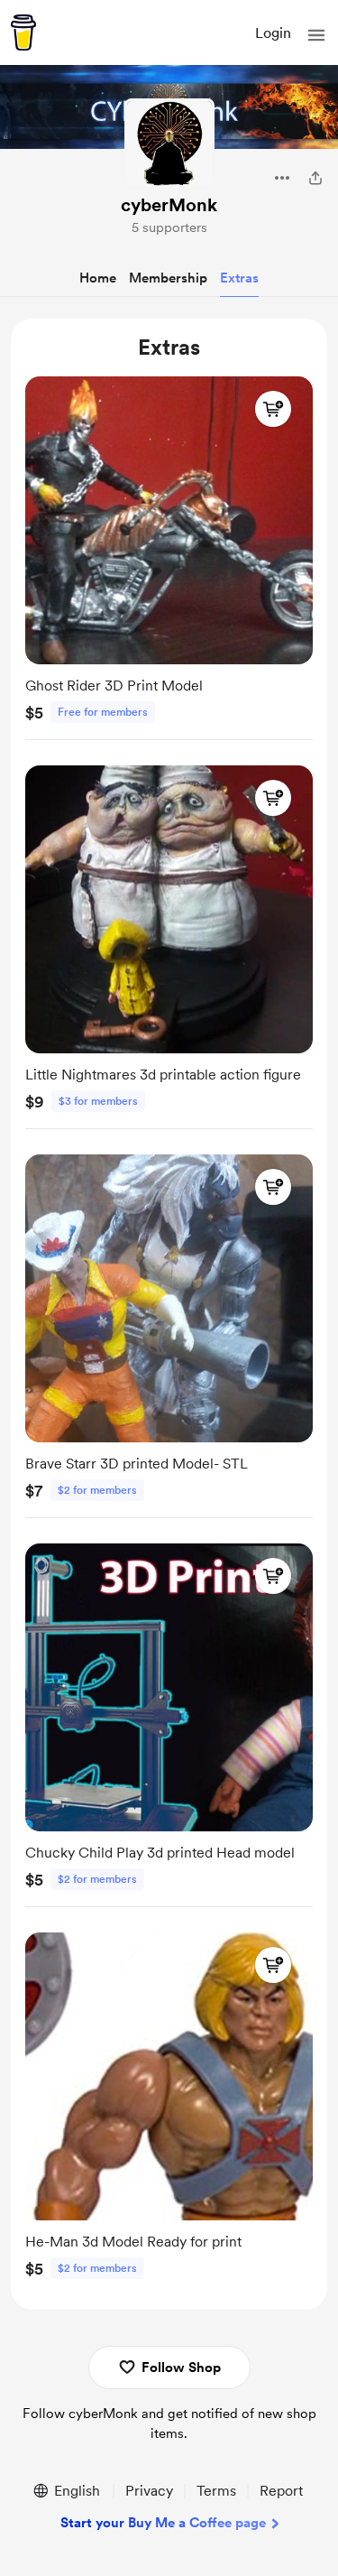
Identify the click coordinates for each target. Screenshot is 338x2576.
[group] (169, 554)
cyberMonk (169, 205)
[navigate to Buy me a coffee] (23, 32)
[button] (316, 35)
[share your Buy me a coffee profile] (315, 178)
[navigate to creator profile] (169, 144)
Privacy (149, 2491)
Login (273, 33)
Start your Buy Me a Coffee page (163, 2523)
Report (281, 2491)
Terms (216, 2491)
